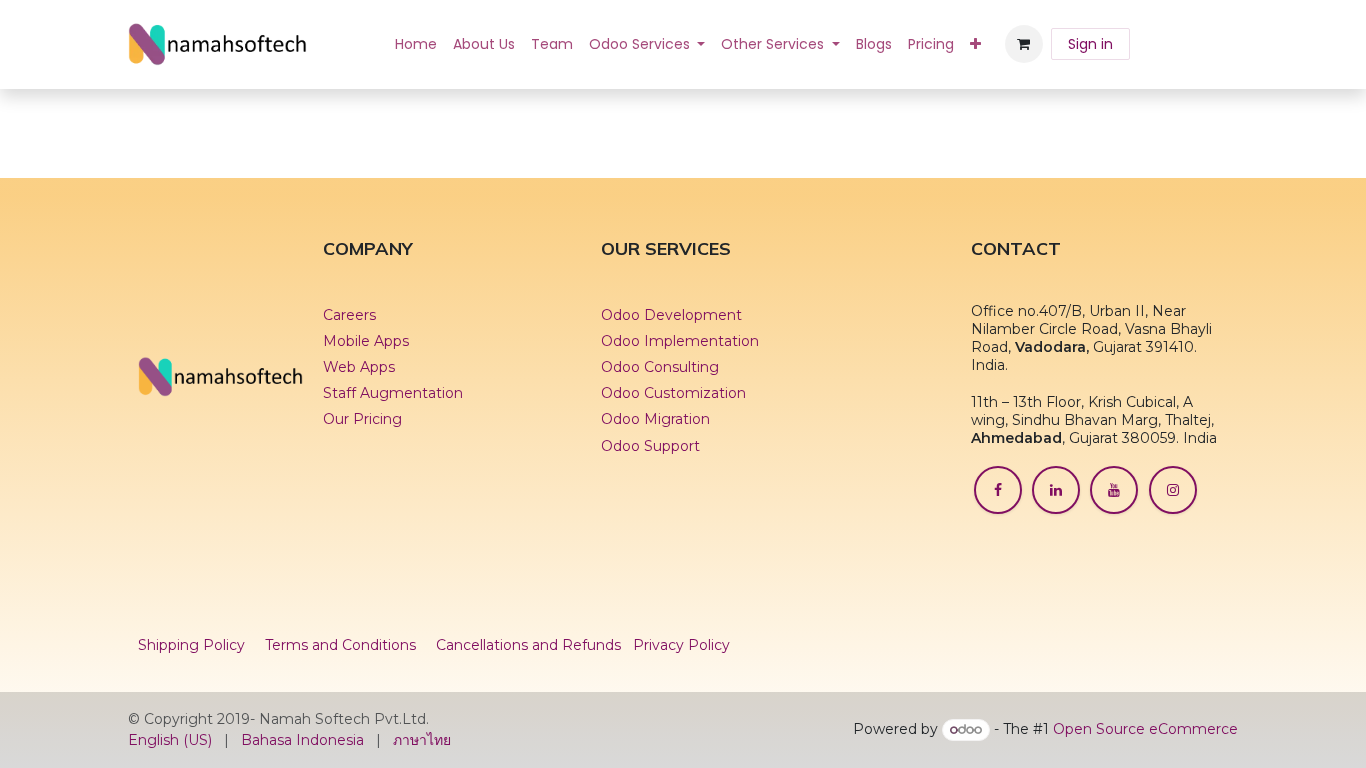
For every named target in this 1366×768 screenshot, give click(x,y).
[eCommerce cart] (1024, 44)
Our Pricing (362, 419)
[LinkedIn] (1056, 490)
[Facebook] (998, 490)
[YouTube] (1114, 490)
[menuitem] (416, 44)
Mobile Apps (366, 341)
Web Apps (359, 367)
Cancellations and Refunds (528, 645)
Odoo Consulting (660, 367)
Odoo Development (671, 315)
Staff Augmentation (395, 393)
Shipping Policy (191, 645)
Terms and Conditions (340, 645)
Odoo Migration (655, 419)
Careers (349, 315)
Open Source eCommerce (1145, 729)
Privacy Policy (681, 645)
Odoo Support (650, 446)
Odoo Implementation (680, 341)
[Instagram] (1173, 490)
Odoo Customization (673, 393)
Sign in (1090, 44)
